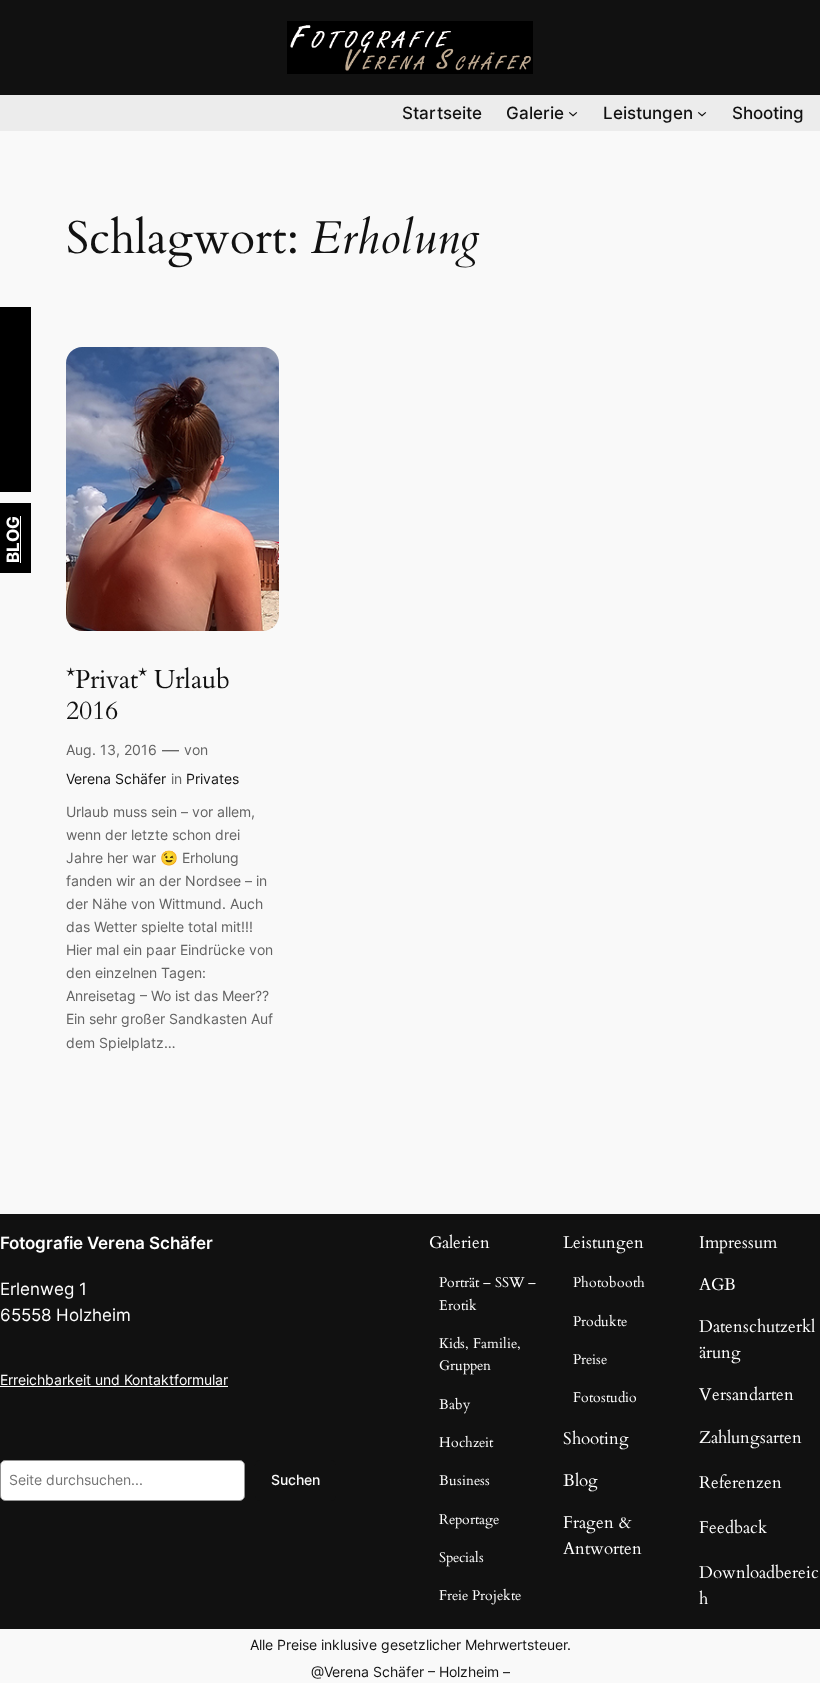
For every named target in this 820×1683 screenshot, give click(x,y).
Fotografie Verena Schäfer (106, 1243)
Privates (212, 778)
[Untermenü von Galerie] (573, 113)
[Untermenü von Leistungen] (702, 113)
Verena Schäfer (116, 778)
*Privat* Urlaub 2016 (148, 695)
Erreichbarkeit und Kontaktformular (114, 1379)
